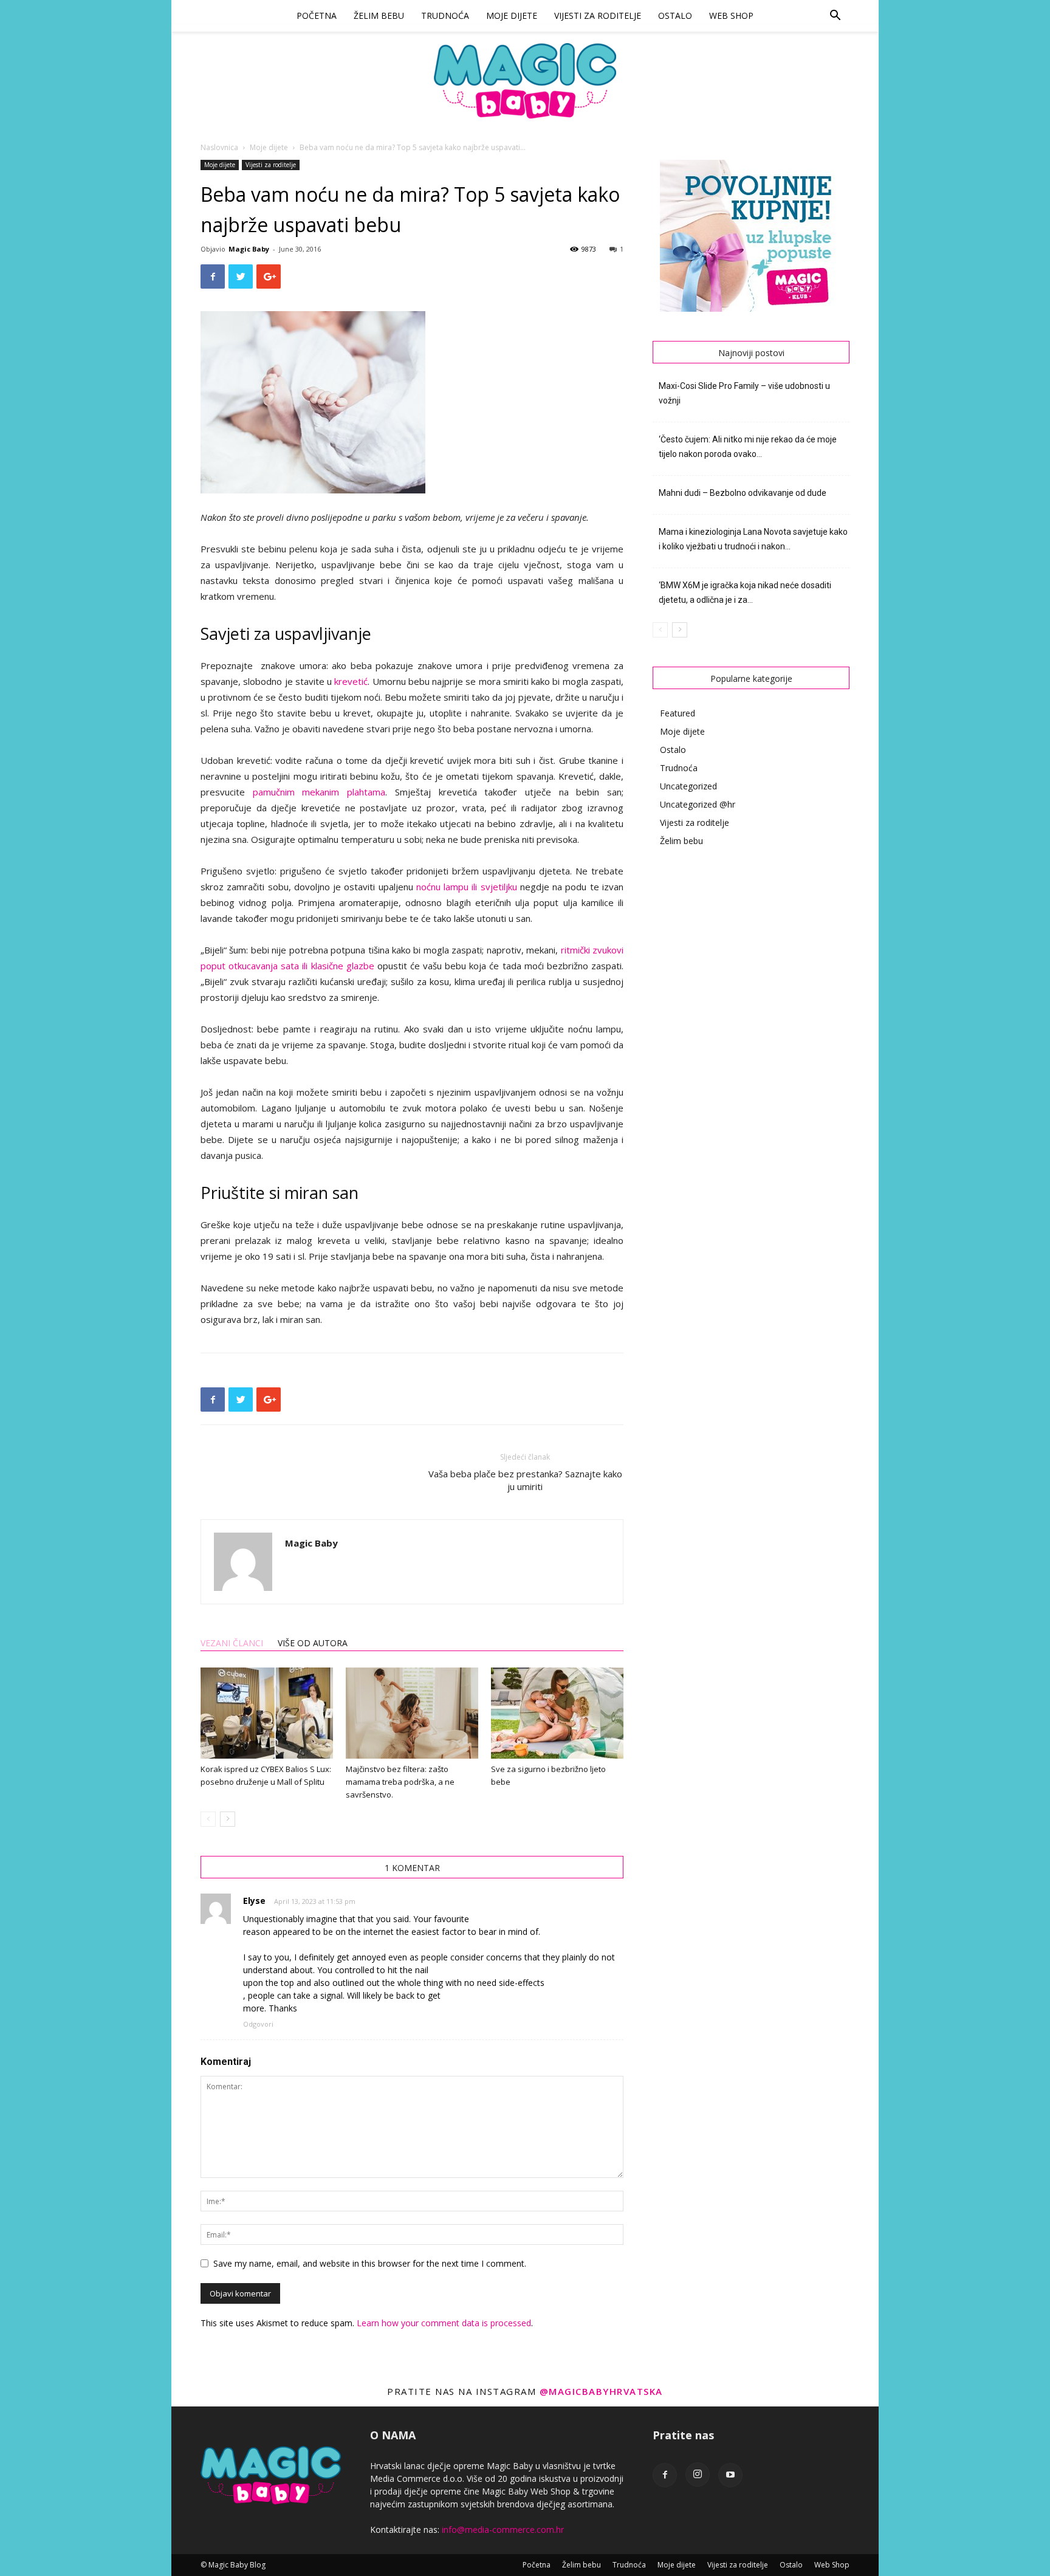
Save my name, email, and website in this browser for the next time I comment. (370, 2263)
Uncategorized (688, 786)
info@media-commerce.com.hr (503, 2530)
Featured (678, 713)
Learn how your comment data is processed (444, 2323)
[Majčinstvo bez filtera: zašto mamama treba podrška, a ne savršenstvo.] (412, 1713)
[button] (835, 17)
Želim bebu (379, 15)
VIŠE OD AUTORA (313, 1643)
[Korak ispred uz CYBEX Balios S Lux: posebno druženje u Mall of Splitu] (267, 1713)
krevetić (351, 681)
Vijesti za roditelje (598, 15)
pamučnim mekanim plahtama (319, 792)
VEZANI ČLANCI (232, 1643)
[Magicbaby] (525, 81)
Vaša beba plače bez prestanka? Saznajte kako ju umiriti (525, 1480)
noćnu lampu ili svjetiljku (467, 887)
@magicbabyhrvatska (601, 2391)
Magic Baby (249, 249)
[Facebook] (665, 2475)
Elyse (254, 1901)
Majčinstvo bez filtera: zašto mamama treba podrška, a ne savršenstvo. (400, 1782)
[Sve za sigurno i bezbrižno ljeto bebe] (557, 1713)
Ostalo (675, 15)
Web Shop (731, 15)
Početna (317, 15)
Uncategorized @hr (698, 804)
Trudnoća (445, 15)
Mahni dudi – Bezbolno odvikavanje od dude (743, 493)
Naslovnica (219, 147)
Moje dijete (512, 15)
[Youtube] (730, 2475)
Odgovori (258, 2024)
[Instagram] (698, 2475)
